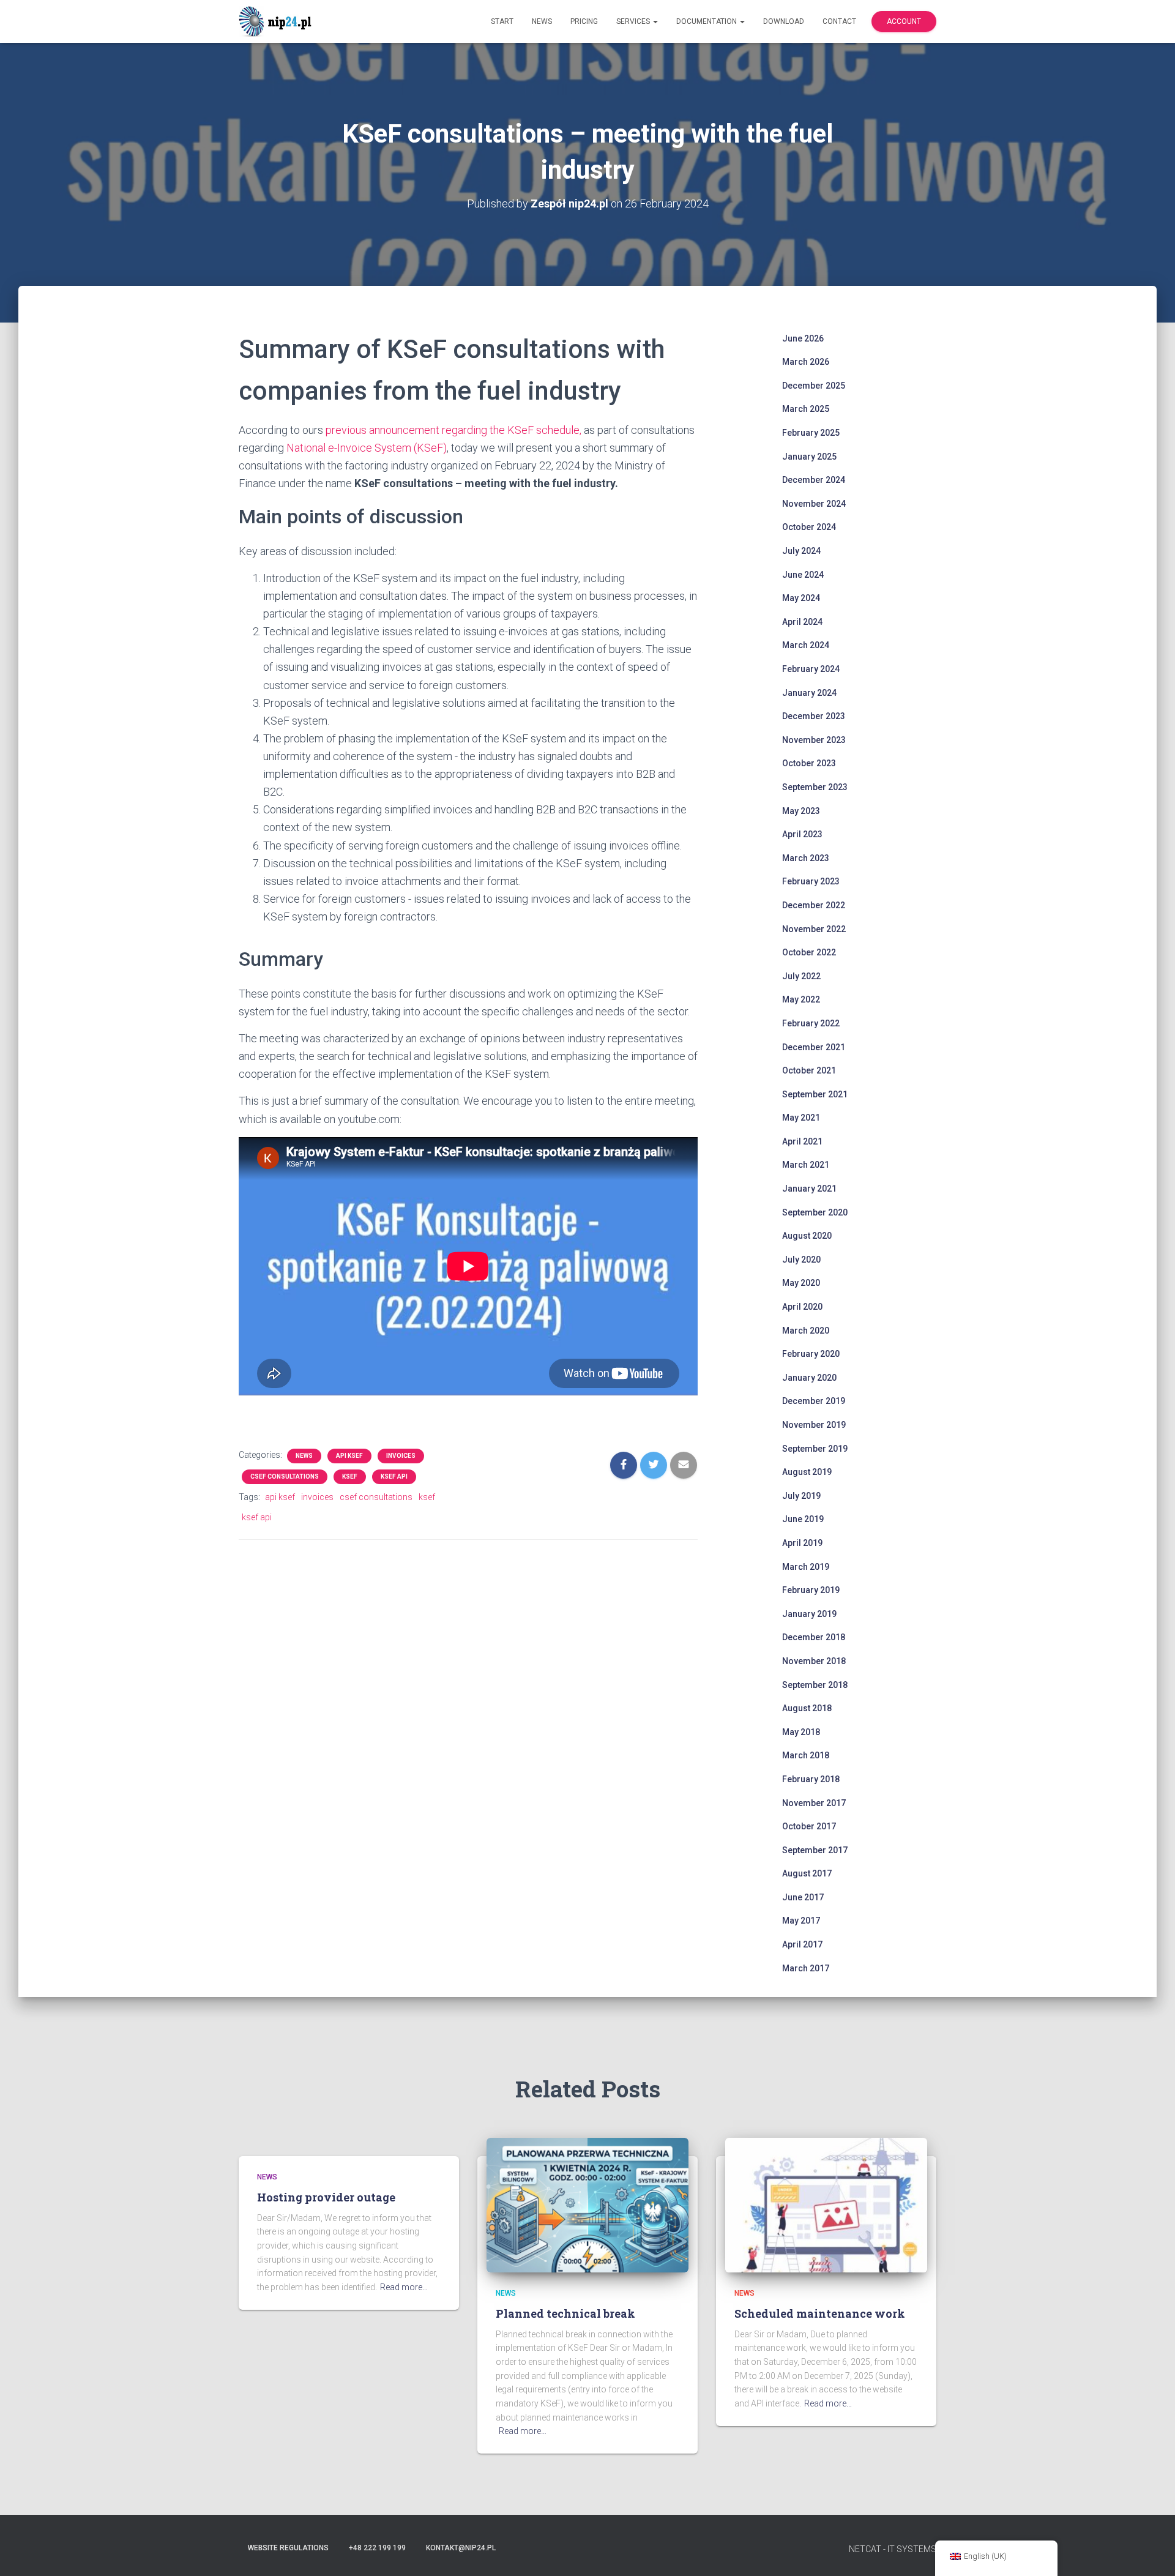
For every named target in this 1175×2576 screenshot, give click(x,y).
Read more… (404, 2287)
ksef (350, 1477)
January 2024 (809, 693)
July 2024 (801, 551)
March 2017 (806, 1968)
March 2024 (806, 645)
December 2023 (814, 716)
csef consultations (285, 1477)
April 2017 (802, 1944)
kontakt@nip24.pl (461, 2548)
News (542, 21)
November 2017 (814, 1803)
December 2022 (814, 905)
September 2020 (815, 1212)
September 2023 (815, 787)
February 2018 (811, 1779)
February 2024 (811, 669)
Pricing (584, 21)
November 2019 (814, 1425)
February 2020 (811, 1354)
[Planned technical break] (587, 2205)
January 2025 (809, 457)
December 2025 (814, 386)
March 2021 (806, 1165)
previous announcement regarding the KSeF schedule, (453, 430)
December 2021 (814, 1047)
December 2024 (814, 480)
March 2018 (806, 1755)
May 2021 (801, 1118)
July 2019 (801, 1496)
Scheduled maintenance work (820, 2313)
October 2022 (809, 952)
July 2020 (801, 1260)
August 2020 (807, 1236)
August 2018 (807, 1708)
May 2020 (801, 1283)
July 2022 (801, 976)
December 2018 (814, 1637)
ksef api (394, 1477)
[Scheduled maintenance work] (826, 2205)
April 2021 (802, 1141)
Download (784, 21)
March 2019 (806, 1567)
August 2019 (807, 1472)
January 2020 (809, 1378)
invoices (401, 1456)
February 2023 (811, 881)
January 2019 (809, 1614)
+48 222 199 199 (377, 2548)
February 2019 (811, 1590)
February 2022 (811, 1023)
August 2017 (807, 1873)
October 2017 (809, 1826)
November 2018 (814, 1661)
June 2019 (803, 1519)
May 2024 (801, 598)
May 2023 (801, 811)
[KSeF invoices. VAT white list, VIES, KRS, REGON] (277, 21)
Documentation (707, 21)
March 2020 (806, 1331)
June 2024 (803, 575)
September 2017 (815, 1850)
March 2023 (806, 858)
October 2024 (809, 527)
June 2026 (803, 338)
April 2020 (802, 1307)
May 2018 (801, 1732)
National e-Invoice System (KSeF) (367, 448)
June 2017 (803, 1897)
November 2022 (814, 929)
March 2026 (806, 362)
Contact (839, 21)
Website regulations (288, 2548)
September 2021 (815, 1094)
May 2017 (801, 1921)
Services (634, 21)
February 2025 (811, 433)
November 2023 (814, 740)
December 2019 (814, 1401)
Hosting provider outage (326, 2197)
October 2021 (809, 1070)
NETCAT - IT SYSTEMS (893, 2549)
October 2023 (809, 763)
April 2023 (802, 834)
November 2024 (814, 504)
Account (904, 21)
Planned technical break (565, 2313)
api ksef (349, 1456)
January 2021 (809, 1189)
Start (502, 21)
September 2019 (815, 1449)
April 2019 (802, 1543)
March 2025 (806, 409)
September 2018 (815, 1685)
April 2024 (802, 622)
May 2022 (801, 999)
